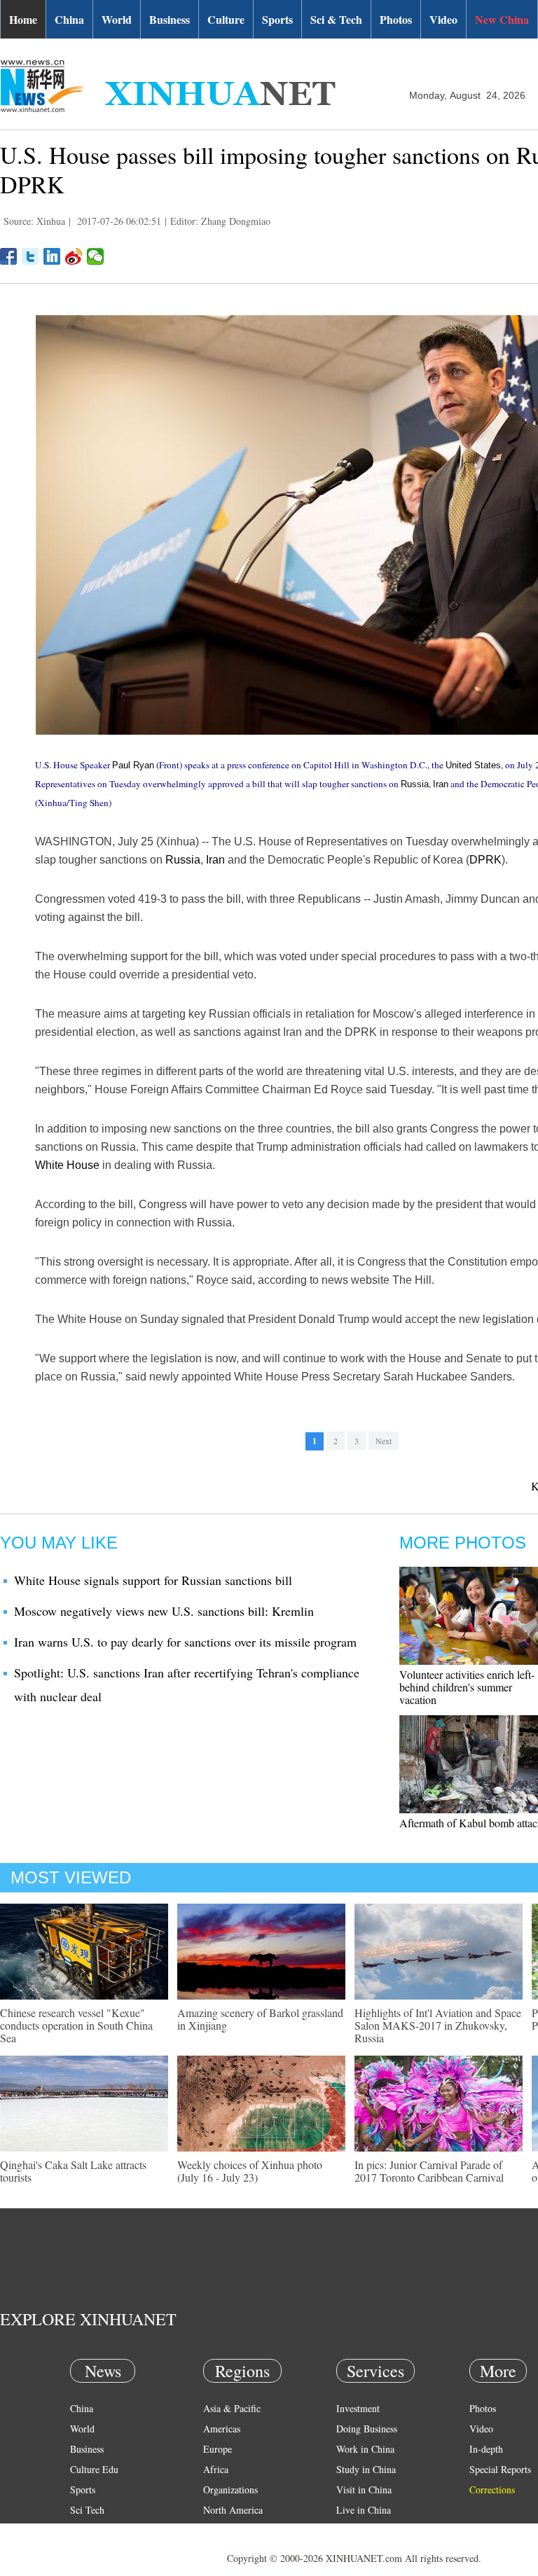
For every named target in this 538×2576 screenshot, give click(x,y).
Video (443, 19)
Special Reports (500, 2469)
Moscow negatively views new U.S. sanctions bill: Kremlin (164, 1611)
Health (83, 2530)
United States (473, 765)
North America (233, 2510)
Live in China (364, 2510)
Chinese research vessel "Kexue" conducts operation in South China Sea (76, 2025)
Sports (277, 19)
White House (67, 1165)
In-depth (486, 2449)
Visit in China (364, 2490)
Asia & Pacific (232, 2408)
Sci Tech (87, 2510)
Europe (218, 2449)
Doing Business (367, 2429)
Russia (415, 784)
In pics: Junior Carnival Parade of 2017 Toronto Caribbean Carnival (429, 2171)
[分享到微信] (96, 256)
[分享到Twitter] (30, 256)
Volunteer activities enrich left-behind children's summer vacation (467, 1687)
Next (384, 1441)
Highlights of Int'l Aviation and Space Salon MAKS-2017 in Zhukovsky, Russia (438, 2025)
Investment (358, 2408)
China (69, 19)
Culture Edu (94, 2469)
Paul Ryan (133, 765)
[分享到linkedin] (52, 256)
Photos (396, 19)
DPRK (485, 860)
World (117, 19)
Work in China (365, 2449)
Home (23, 19)
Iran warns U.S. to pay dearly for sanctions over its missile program (185, 1642)
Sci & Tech (336, 19)
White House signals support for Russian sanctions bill (153, 1580)
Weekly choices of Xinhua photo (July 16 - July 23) (250, 2171)
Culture (226, 19)
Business (170, 19)
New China (502, 19)
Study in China (366, 2469)
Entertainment (98, 2550)
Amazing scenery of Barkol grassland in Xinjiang (260, 2019)
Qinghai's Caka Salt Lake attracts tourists (73, 2171)
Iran (441, 784)
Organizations (230, 2490)
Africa (216, 2469)
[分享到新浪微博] (74, 256)
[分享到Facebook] (9, 256)
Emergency (359, 2530)
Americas (222, 2429)
